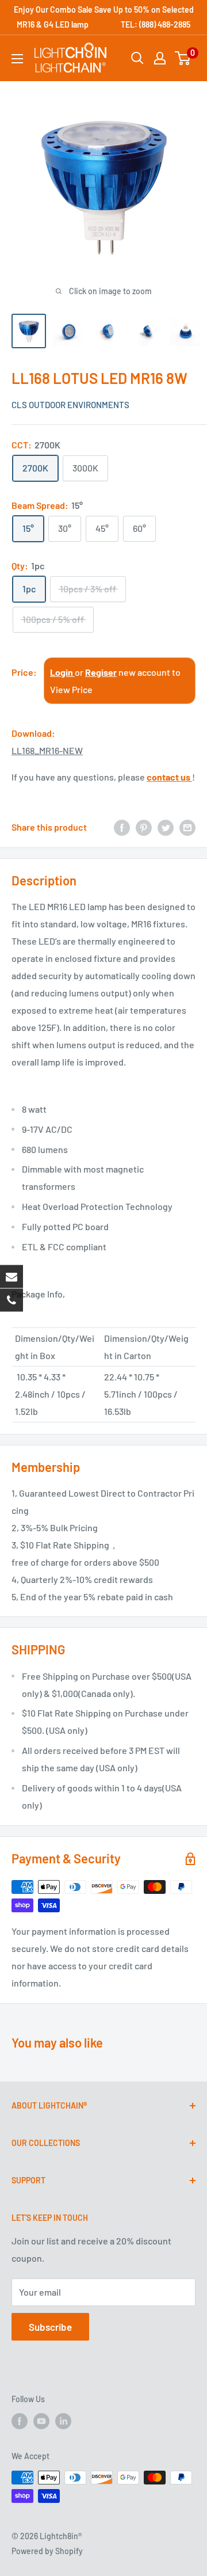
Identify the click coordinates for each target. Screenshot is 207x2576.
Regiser (101, 672)
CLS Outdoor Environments (70, 405)
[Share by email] (187, 827)
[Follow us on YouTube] (41, 2421)
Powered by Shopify (47, 2551)
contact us (169, 777)
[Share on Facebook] (122, 827)
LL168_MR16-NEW (47, 750)
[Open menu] (17, 59)
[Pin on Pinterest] (144, 827)
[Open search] (137, 58)
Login (62, 672)
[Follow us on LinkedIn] (63, 2421)
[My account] (160, 58)
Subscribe (50, 2327)
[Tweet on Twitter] (166, 827)
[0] (183, 58)
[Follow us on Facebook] (20, 2421)
